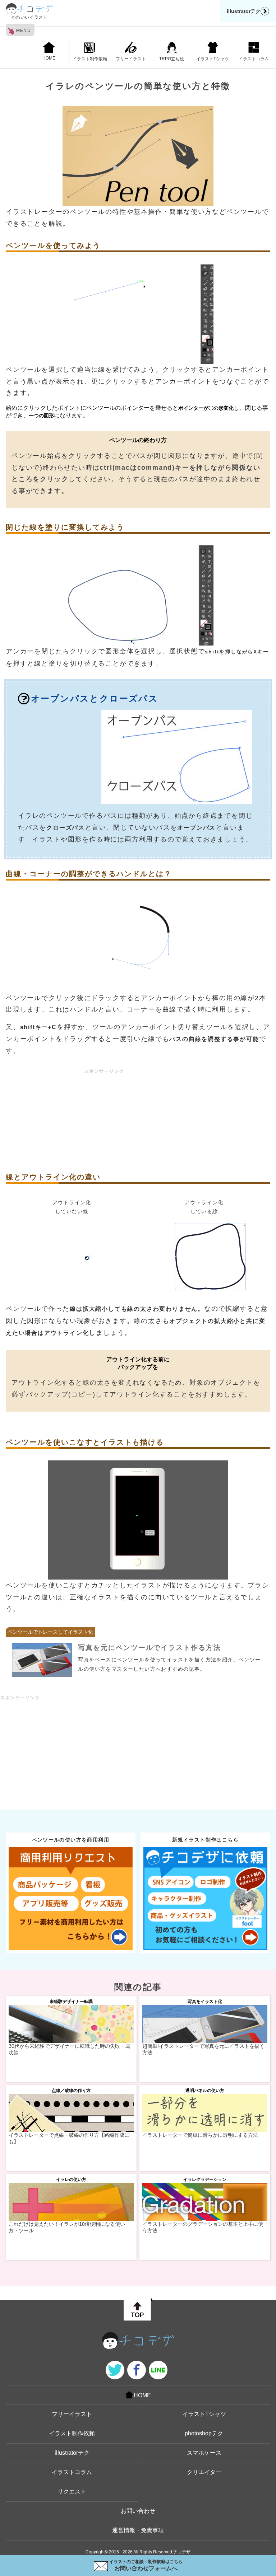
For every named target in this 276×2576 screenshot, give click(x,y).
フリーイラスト (131, 59)
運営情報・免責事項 (138, 2530)
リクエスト (72, 2491)
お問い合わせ (138, 2511)
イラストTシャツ (213, 59)
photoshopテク (204, 2433)
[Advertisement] (138, 1119)
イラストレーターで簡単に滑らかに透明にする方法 (200, 2135)
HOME (49, 58)
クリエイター (204, 2472)
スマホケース (204, 2453)
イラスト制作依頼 (90, 59)
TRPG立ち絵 (172, 59)
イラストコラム (254, 59)
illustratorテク (244, 11)
